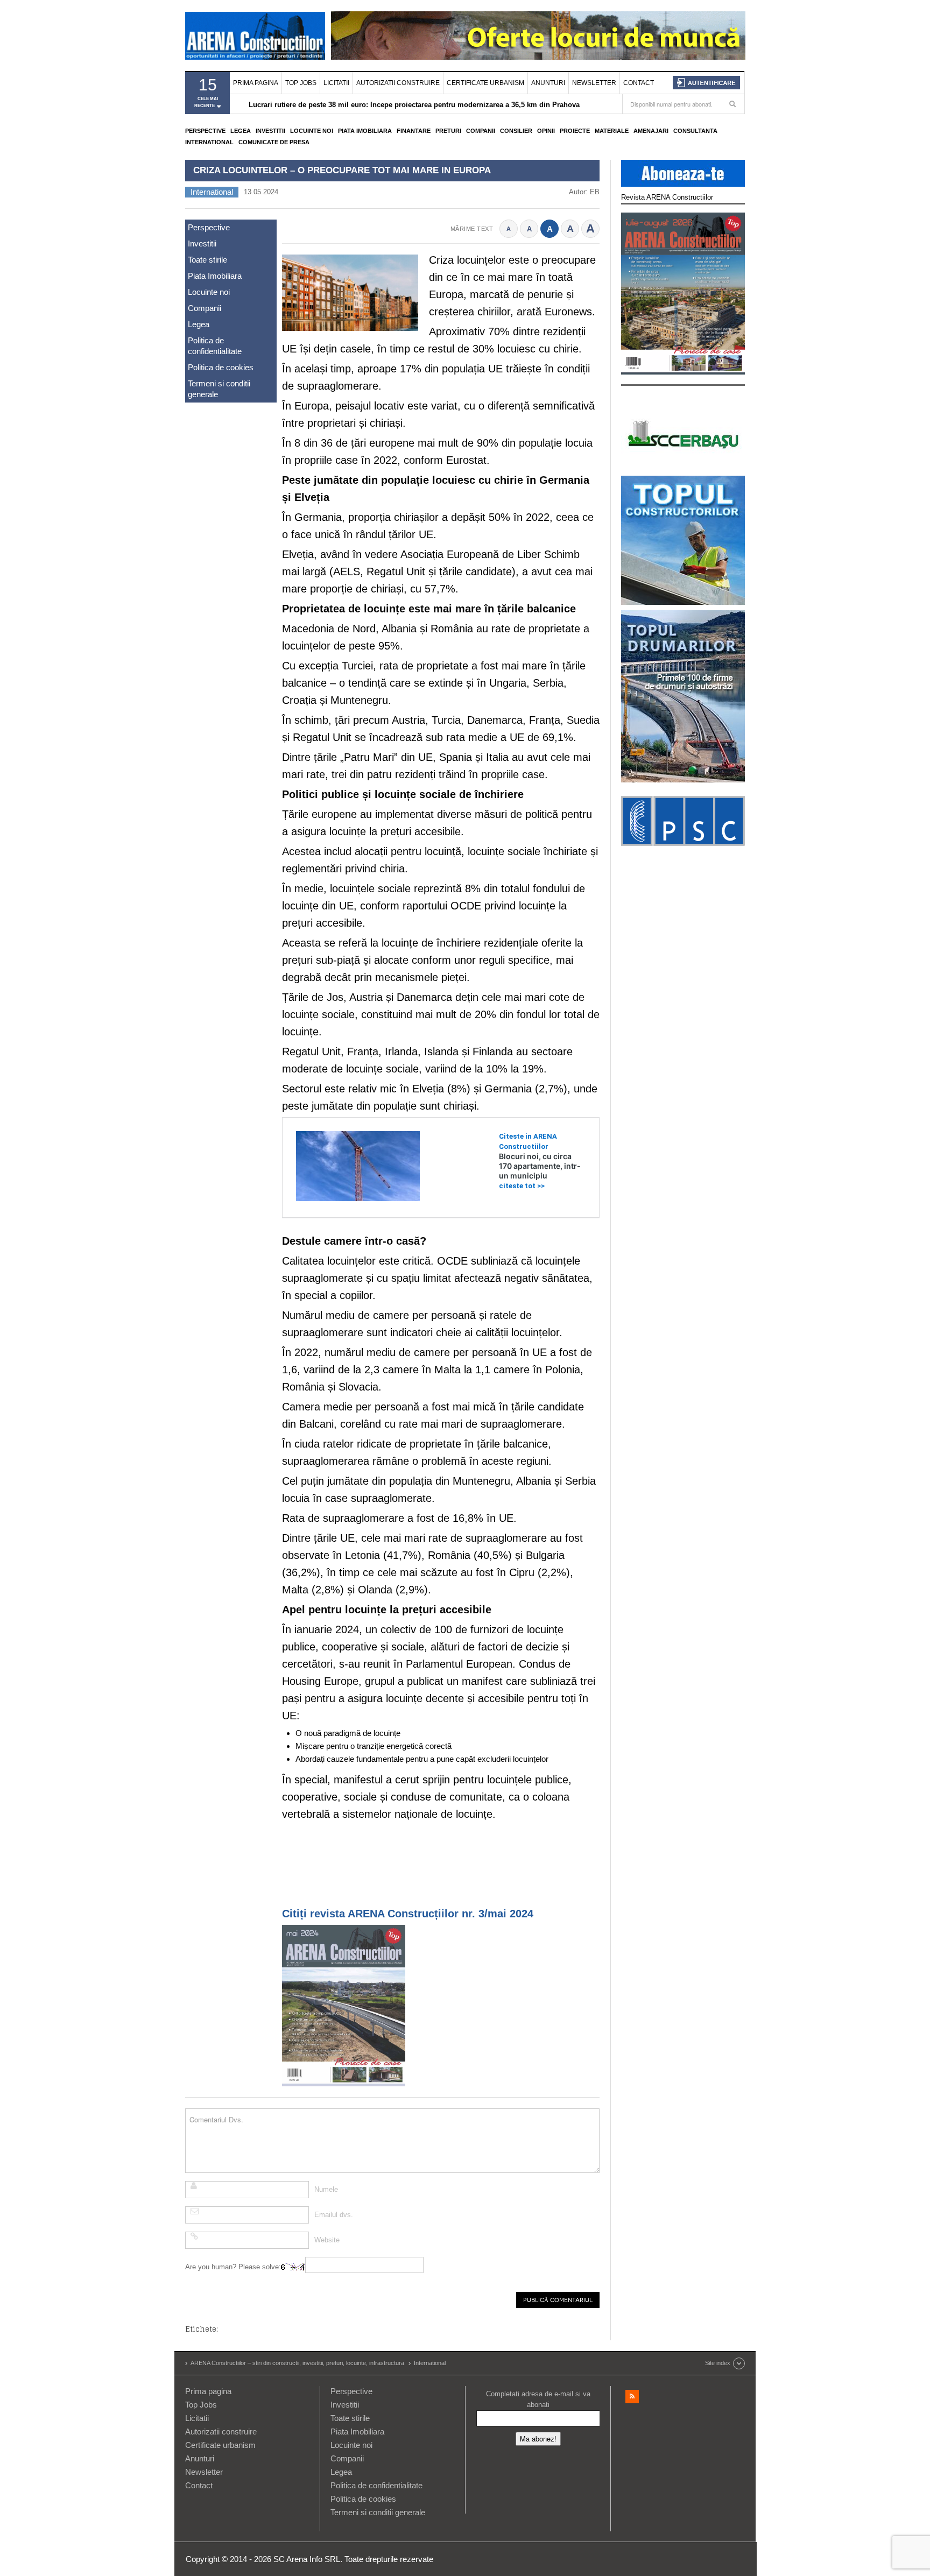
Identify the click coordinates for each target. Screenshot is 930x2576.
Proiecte (575, 131)
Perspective (205, 131)
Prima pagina (256, 83)
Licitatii (336, 83)
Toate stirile (207, 260)
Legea (241, 131)
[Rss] (632, 2397)
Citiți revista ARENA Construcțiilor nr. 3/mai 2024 (408, 1914)
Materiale (612, 131)
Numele (326, 2189)
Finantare (414, 131)
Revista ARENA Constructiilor (667, 197)
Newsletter (594, 83)
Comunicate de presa (274, 142)
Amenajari (651, 131)
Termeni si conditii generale (219, 389)
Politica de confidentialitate (215, 346)
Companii (481, 131)
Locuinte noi (312, 131)
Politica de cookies (221, 367)
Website (327, 2240)
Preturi (448, 131)
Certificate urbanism (485, 83)
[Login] (706, 83)
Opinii (546, 131)
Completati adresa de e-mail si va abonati (538, 2399)
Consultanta (695, 131)
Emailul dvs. (334, 2215)
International (209, 142)
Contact (639, 83)
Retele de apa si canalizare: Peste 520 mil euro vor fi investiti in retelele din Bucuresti (391, 105)
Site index (718, 2363)
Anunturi (548, 83)
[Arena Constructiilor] (255, 36)
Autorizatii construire (398, 83)
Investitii (270, 131)
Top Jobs (301, 83)
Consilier (516, 131)
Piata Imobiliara (365, 131)
